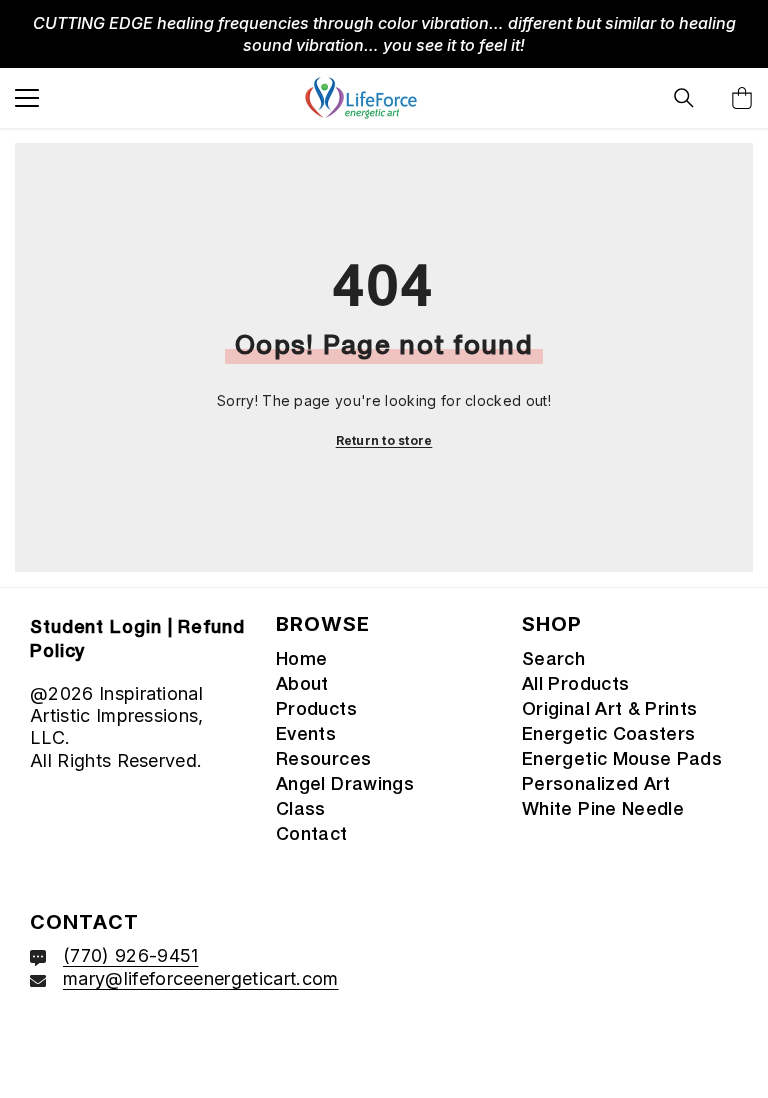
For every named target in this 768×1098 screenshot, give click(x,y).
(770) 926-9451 (130, 955)
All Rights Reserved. (116, 760)
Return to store (384, 440)
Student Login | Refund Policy (137, 640)
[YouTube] (155, 1044)
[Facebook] (49, 1044)
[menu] (27, 98)
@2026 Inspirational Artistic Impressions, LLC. (117, 715)
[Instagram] (102, 1044)
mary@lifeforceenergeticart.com (201, 978)
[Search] (684, 98)
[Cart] (742, 98)
